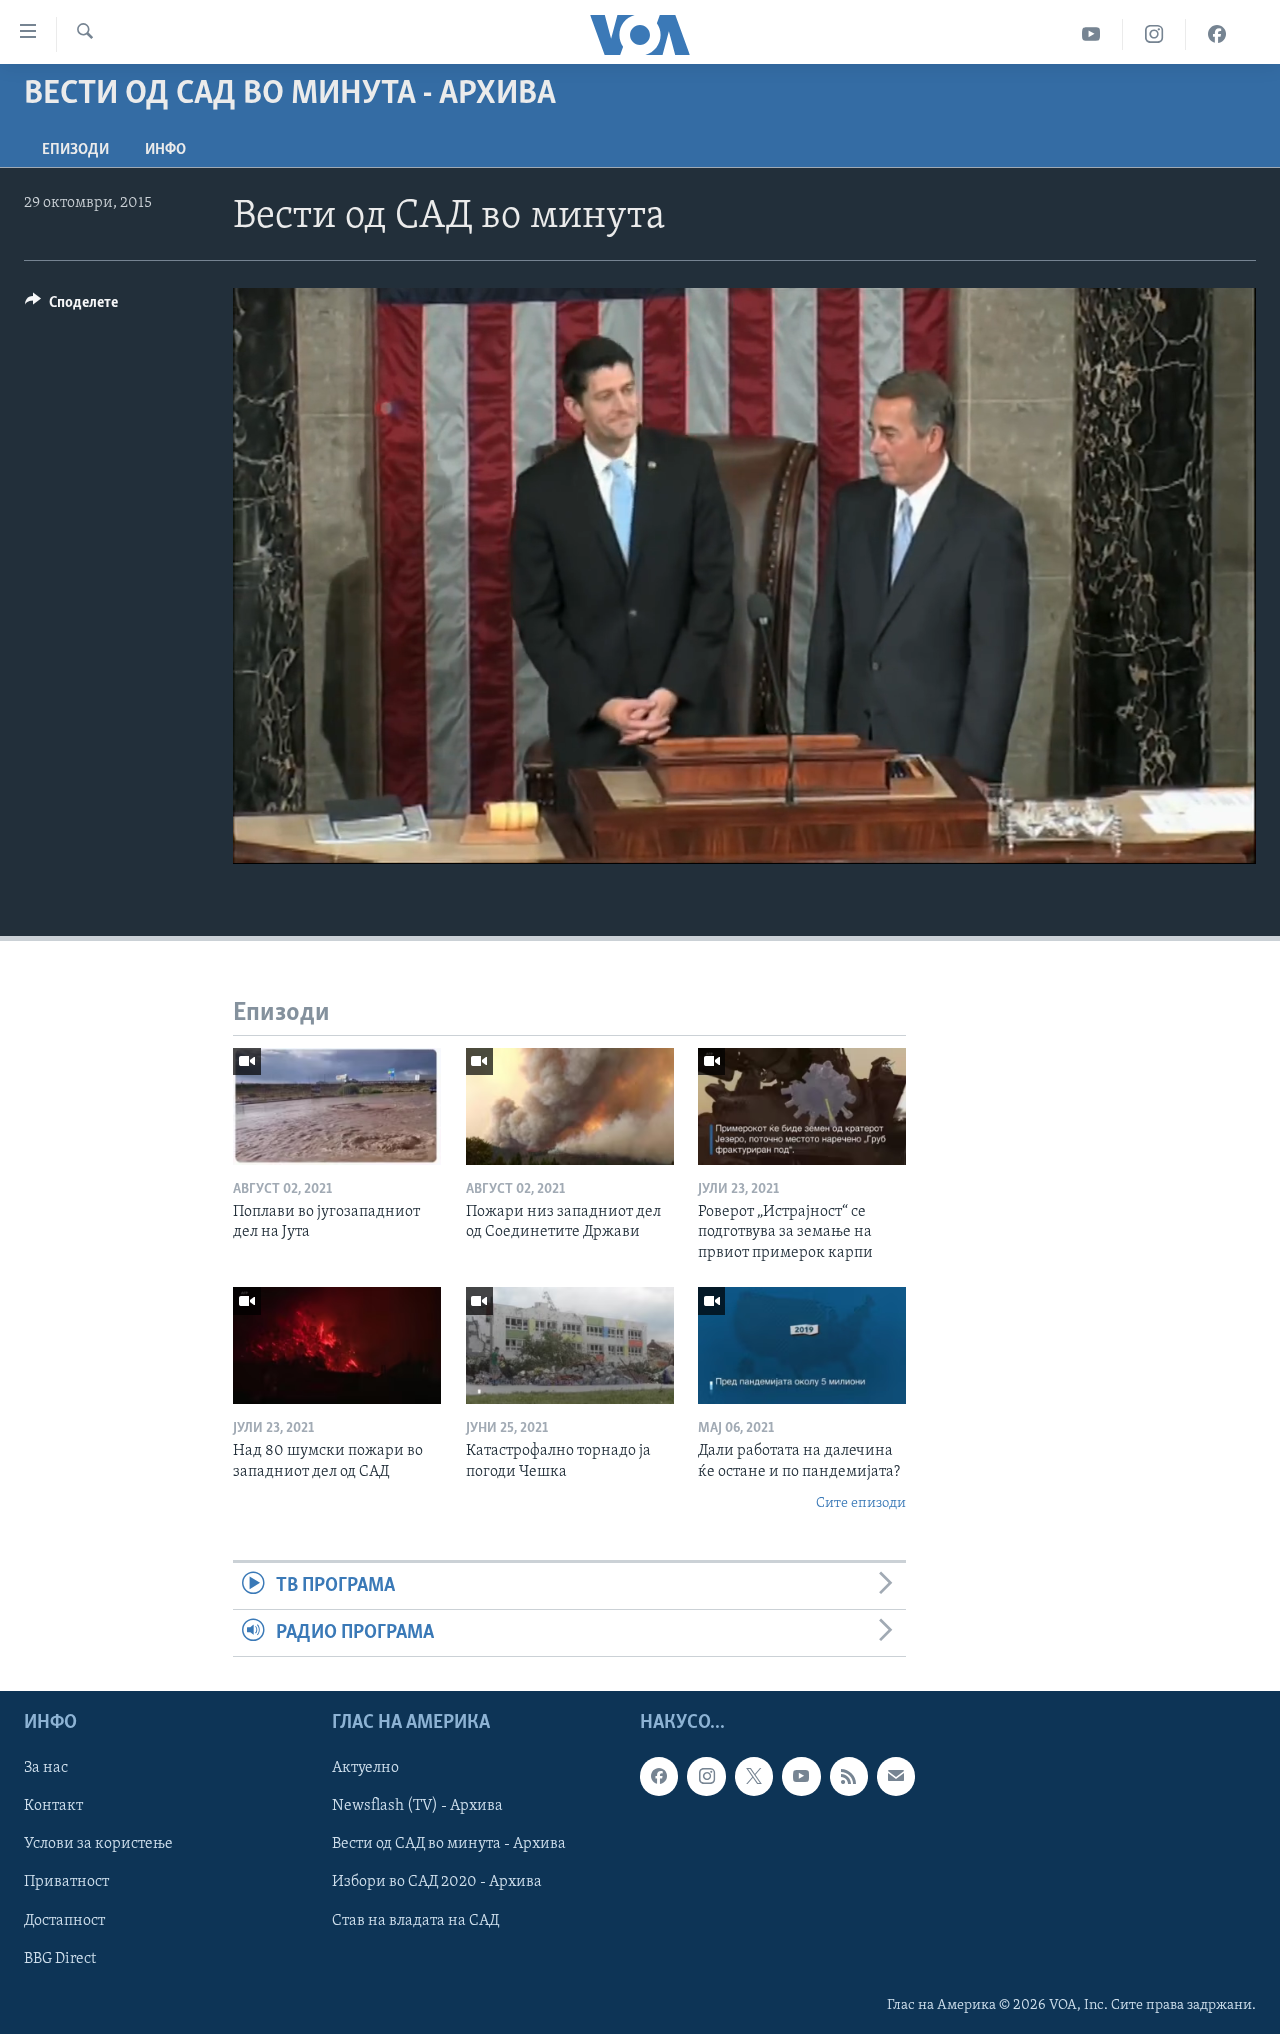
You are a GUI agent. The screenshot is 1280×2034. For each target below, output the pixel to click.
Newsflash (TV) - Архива (417, 1807)
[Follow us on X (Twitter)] (754, 1777)
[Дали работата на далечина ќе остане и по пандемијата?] (802, 1345)
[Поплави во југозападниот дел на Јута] (337, 1106)
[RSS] (849, 1777)
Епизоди (75, 150)
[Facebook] (1217, 34)
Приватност (66, 1883)
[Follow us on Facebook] (659, 1777)
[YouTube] (1091, 34)
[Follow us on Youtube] (801, 1777)
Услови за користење (98, 1845)
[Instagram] (1154, 34)
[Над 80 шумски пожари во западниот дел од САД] (337, 1345)
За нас (46, 1769)
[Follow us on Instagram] (706, 1777)
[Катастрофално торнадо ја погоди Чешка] (570, 1345)
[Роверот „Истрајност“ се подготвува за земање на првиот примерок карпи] (802, 1106)
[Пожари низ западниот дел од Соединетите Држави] (570, 1106)
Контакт (53, 1807)
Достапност (64, 1921)
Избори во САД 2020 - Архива (437, 1883)
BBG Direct (60, 1959)
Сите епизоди (861, 1503)
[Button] (71, 307)
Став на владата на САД (415, 1921)
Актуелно (365, 1769)
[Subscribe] (896, 1777)
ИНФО (165, 150)
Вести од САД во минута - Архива (449, 1845)
